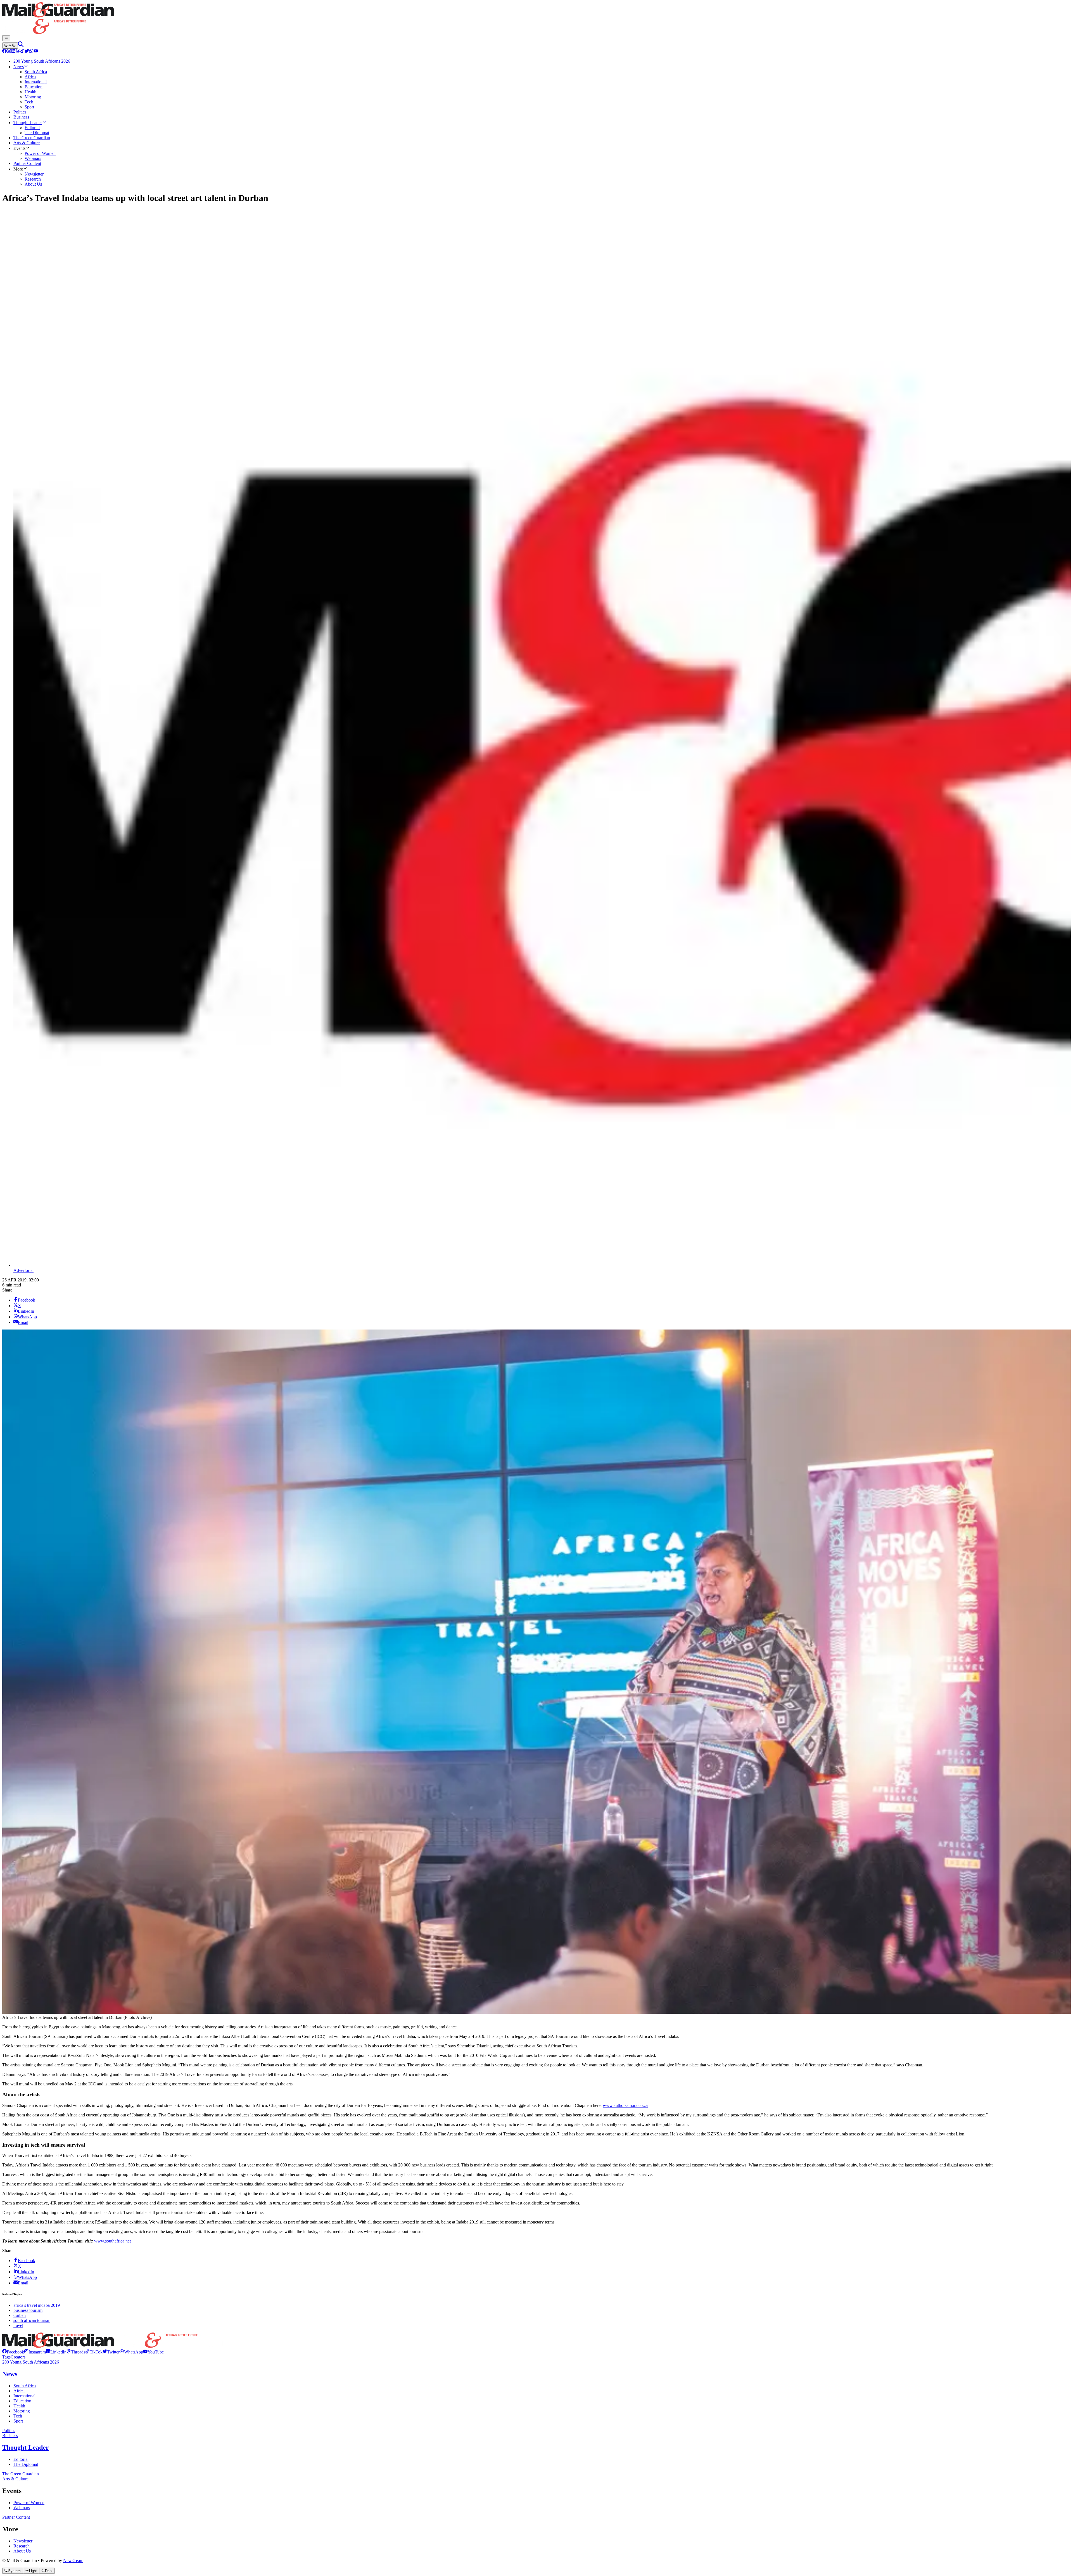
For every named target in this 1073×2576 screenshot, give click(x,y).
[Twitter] (27, 52)
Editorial (21, 2459)
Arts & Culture (15, 2479)
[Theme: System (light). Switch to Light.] (10, 46)
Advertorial (23, 1270)
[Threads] (18, 52)
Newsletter (23, 2541)
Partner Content (16, 2517)
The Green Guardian (21, 2474)
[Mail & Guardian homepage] (536, 19)
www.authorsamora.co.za (625, 2105)
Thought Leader (26, 2447)
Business (10, 2436)
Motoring (22, 2411)
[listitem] (13, 2352)
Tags (6, 2357)
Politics (9, 2430)
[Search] (21, 45)
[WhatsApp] (31, 52)
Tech (18, 2416)
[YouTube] (36, 52)
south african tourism (32, 2320)
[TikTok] (22, 52)
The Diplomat (26, 2464)
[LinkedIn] (13, 52)
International (24, 2396)
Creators (18, 2357)
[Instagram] (9, 52)
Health (19, 2406)
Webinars (22, 2508)
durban (20, 2315)
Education (22, 2401)
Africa (19, 2391)
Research (22, 2546)
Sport (18, 2421)
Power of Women (29, 2503)
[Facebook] (4, 52)
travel (18, 2325)
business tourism (28, 2310)
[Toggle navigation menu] (6, 38)
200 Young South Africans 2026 (31, 2362)
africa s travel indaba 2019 (37, 2305)
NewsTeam (73, 2560)
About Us (22, 2551)
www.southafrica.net (112, 2241)
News (10, 2374)
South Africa (25, 2386)
